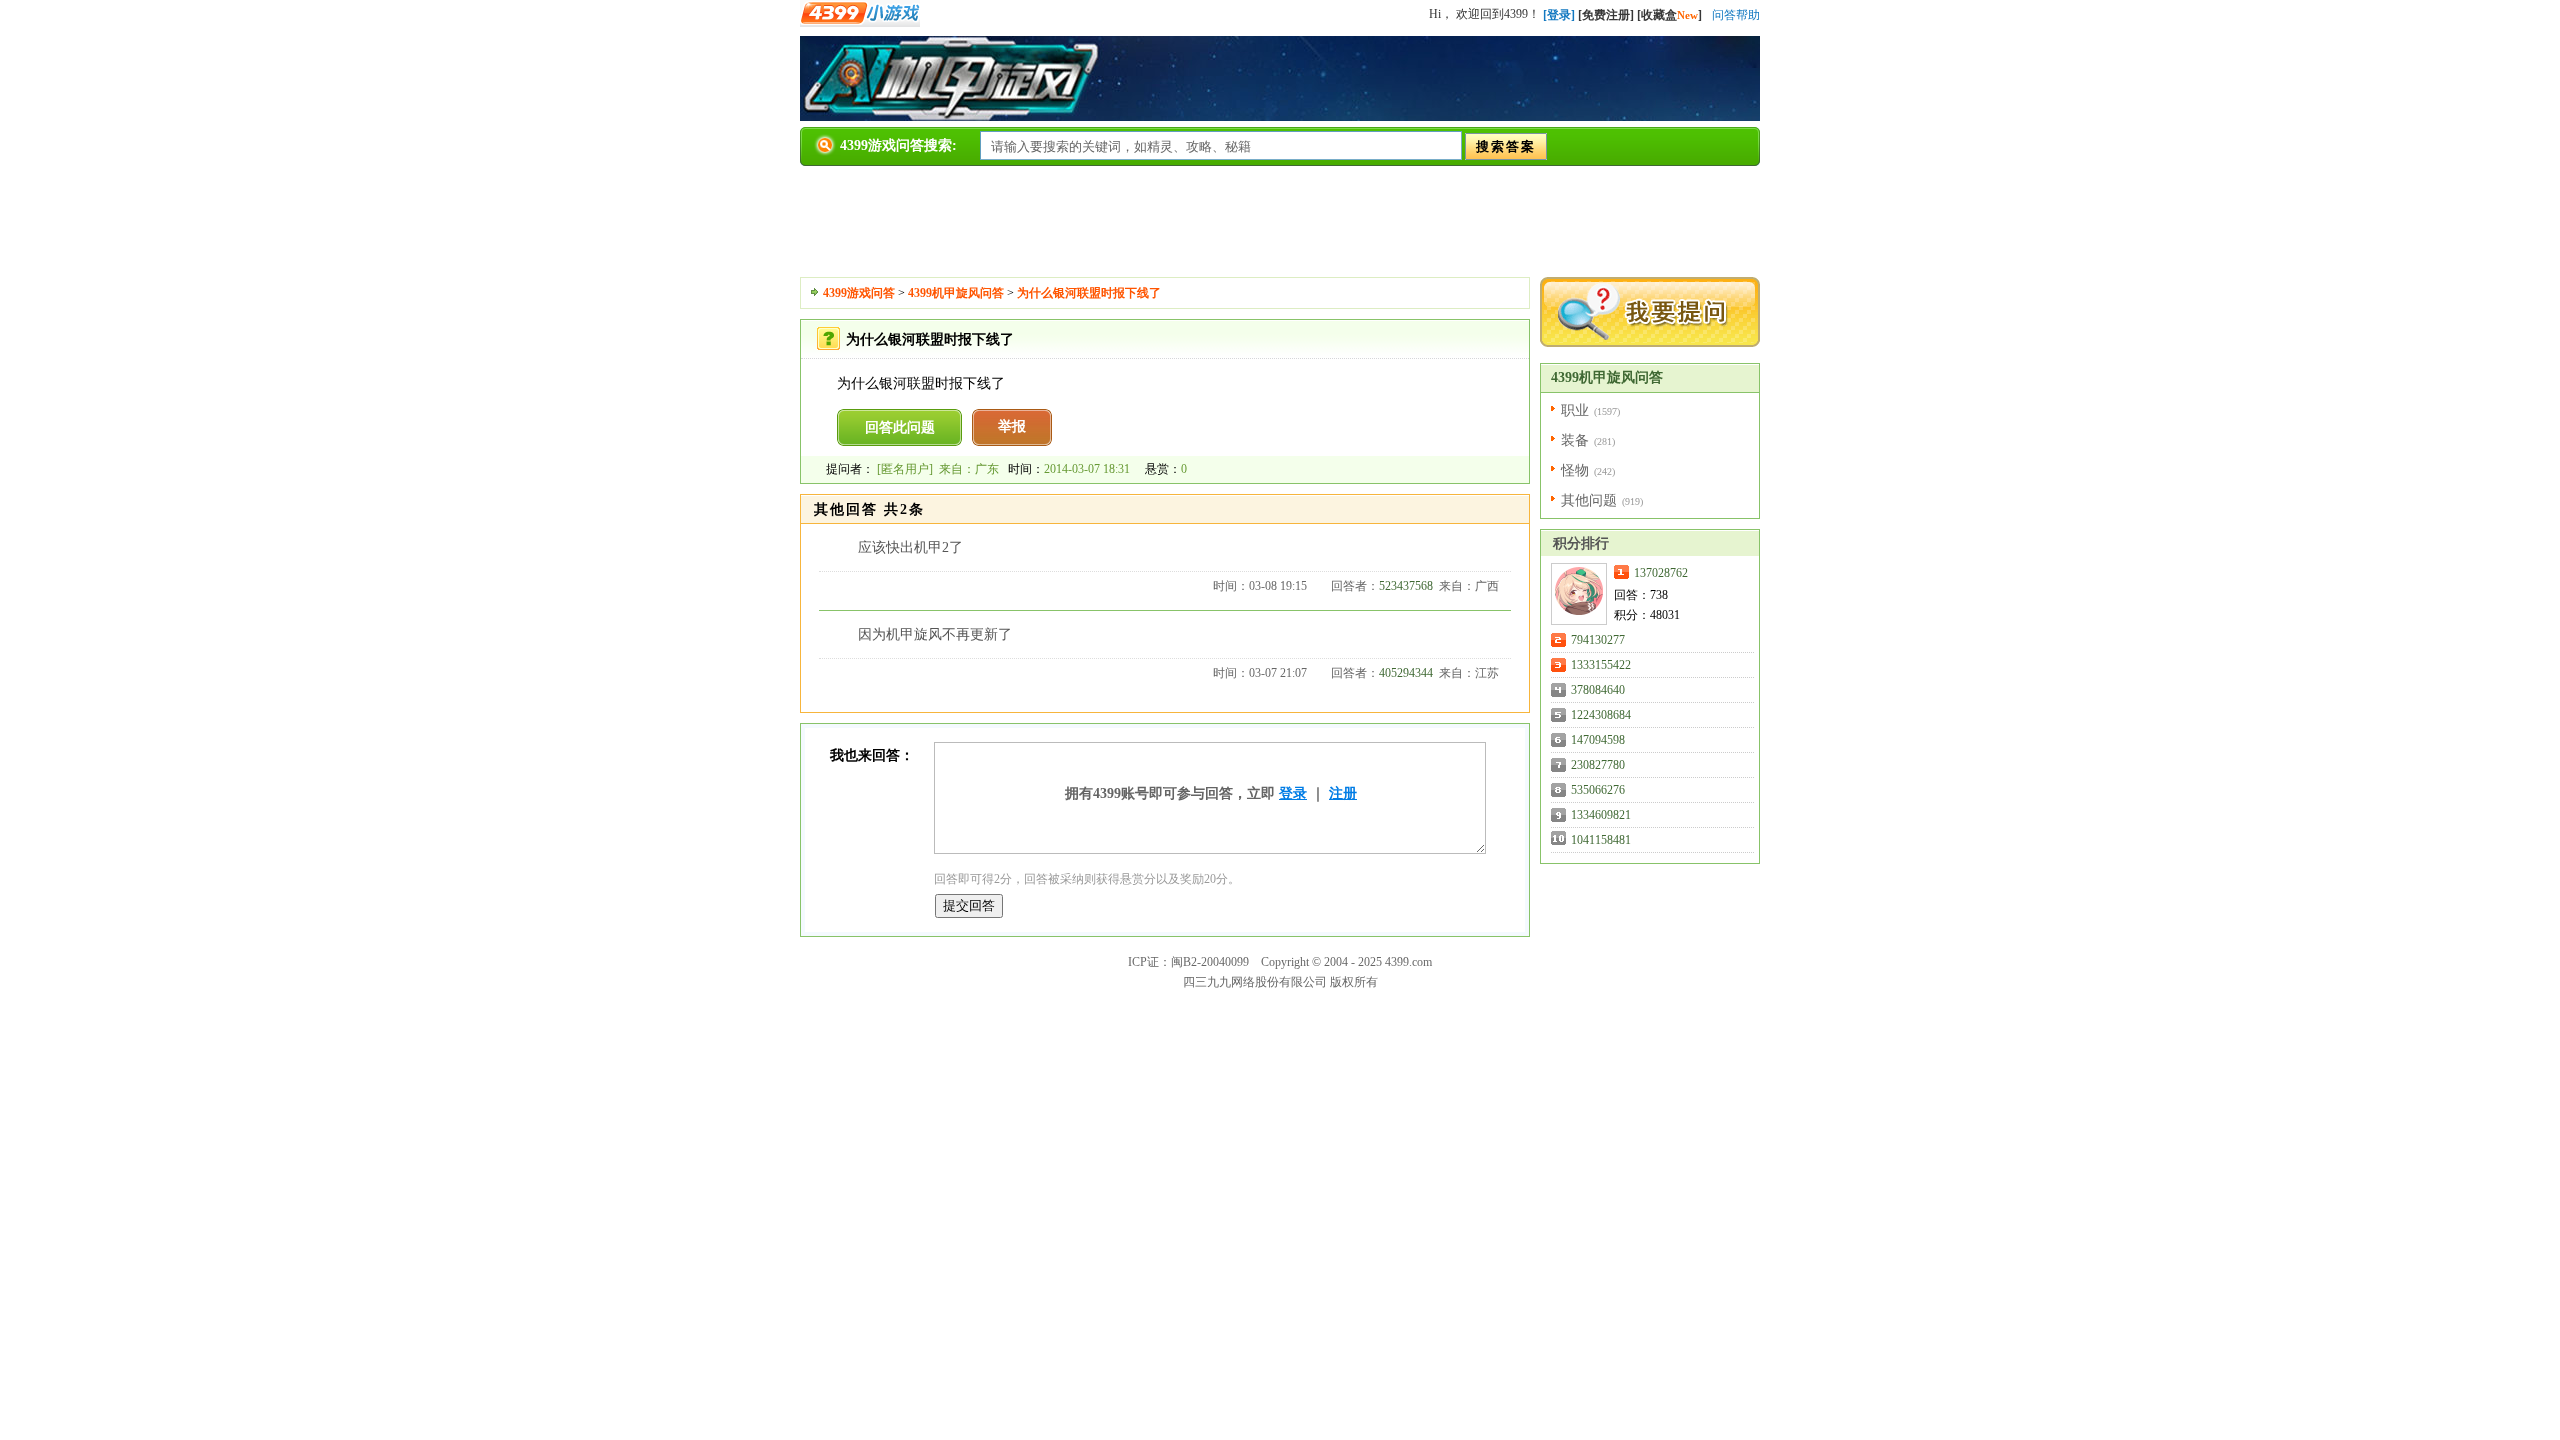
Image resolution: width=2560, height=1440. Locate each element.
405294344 (1406, 673)
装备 (1575, 440)
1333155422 (1601, 665)
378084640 (1598, 690)
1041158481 (1601, 840)
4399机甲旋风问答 (956, 293)
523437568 (1406, 586)
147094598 (1598, 740)
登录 (1293, 793)
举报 (1012, 426)
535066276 (1598, 790)
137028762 (1661, 573)
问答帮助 (1736, 15)
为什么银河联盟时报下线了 (1089, 293)
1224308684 (1601, 715)
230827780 (1598, 765)
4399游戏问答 (859, 293)
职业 (1575, 410)
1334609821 (1601, 815)
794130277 (1598, 640)
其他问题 (1589, 500)
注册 (1343, 793)
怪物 (1575, 470)
